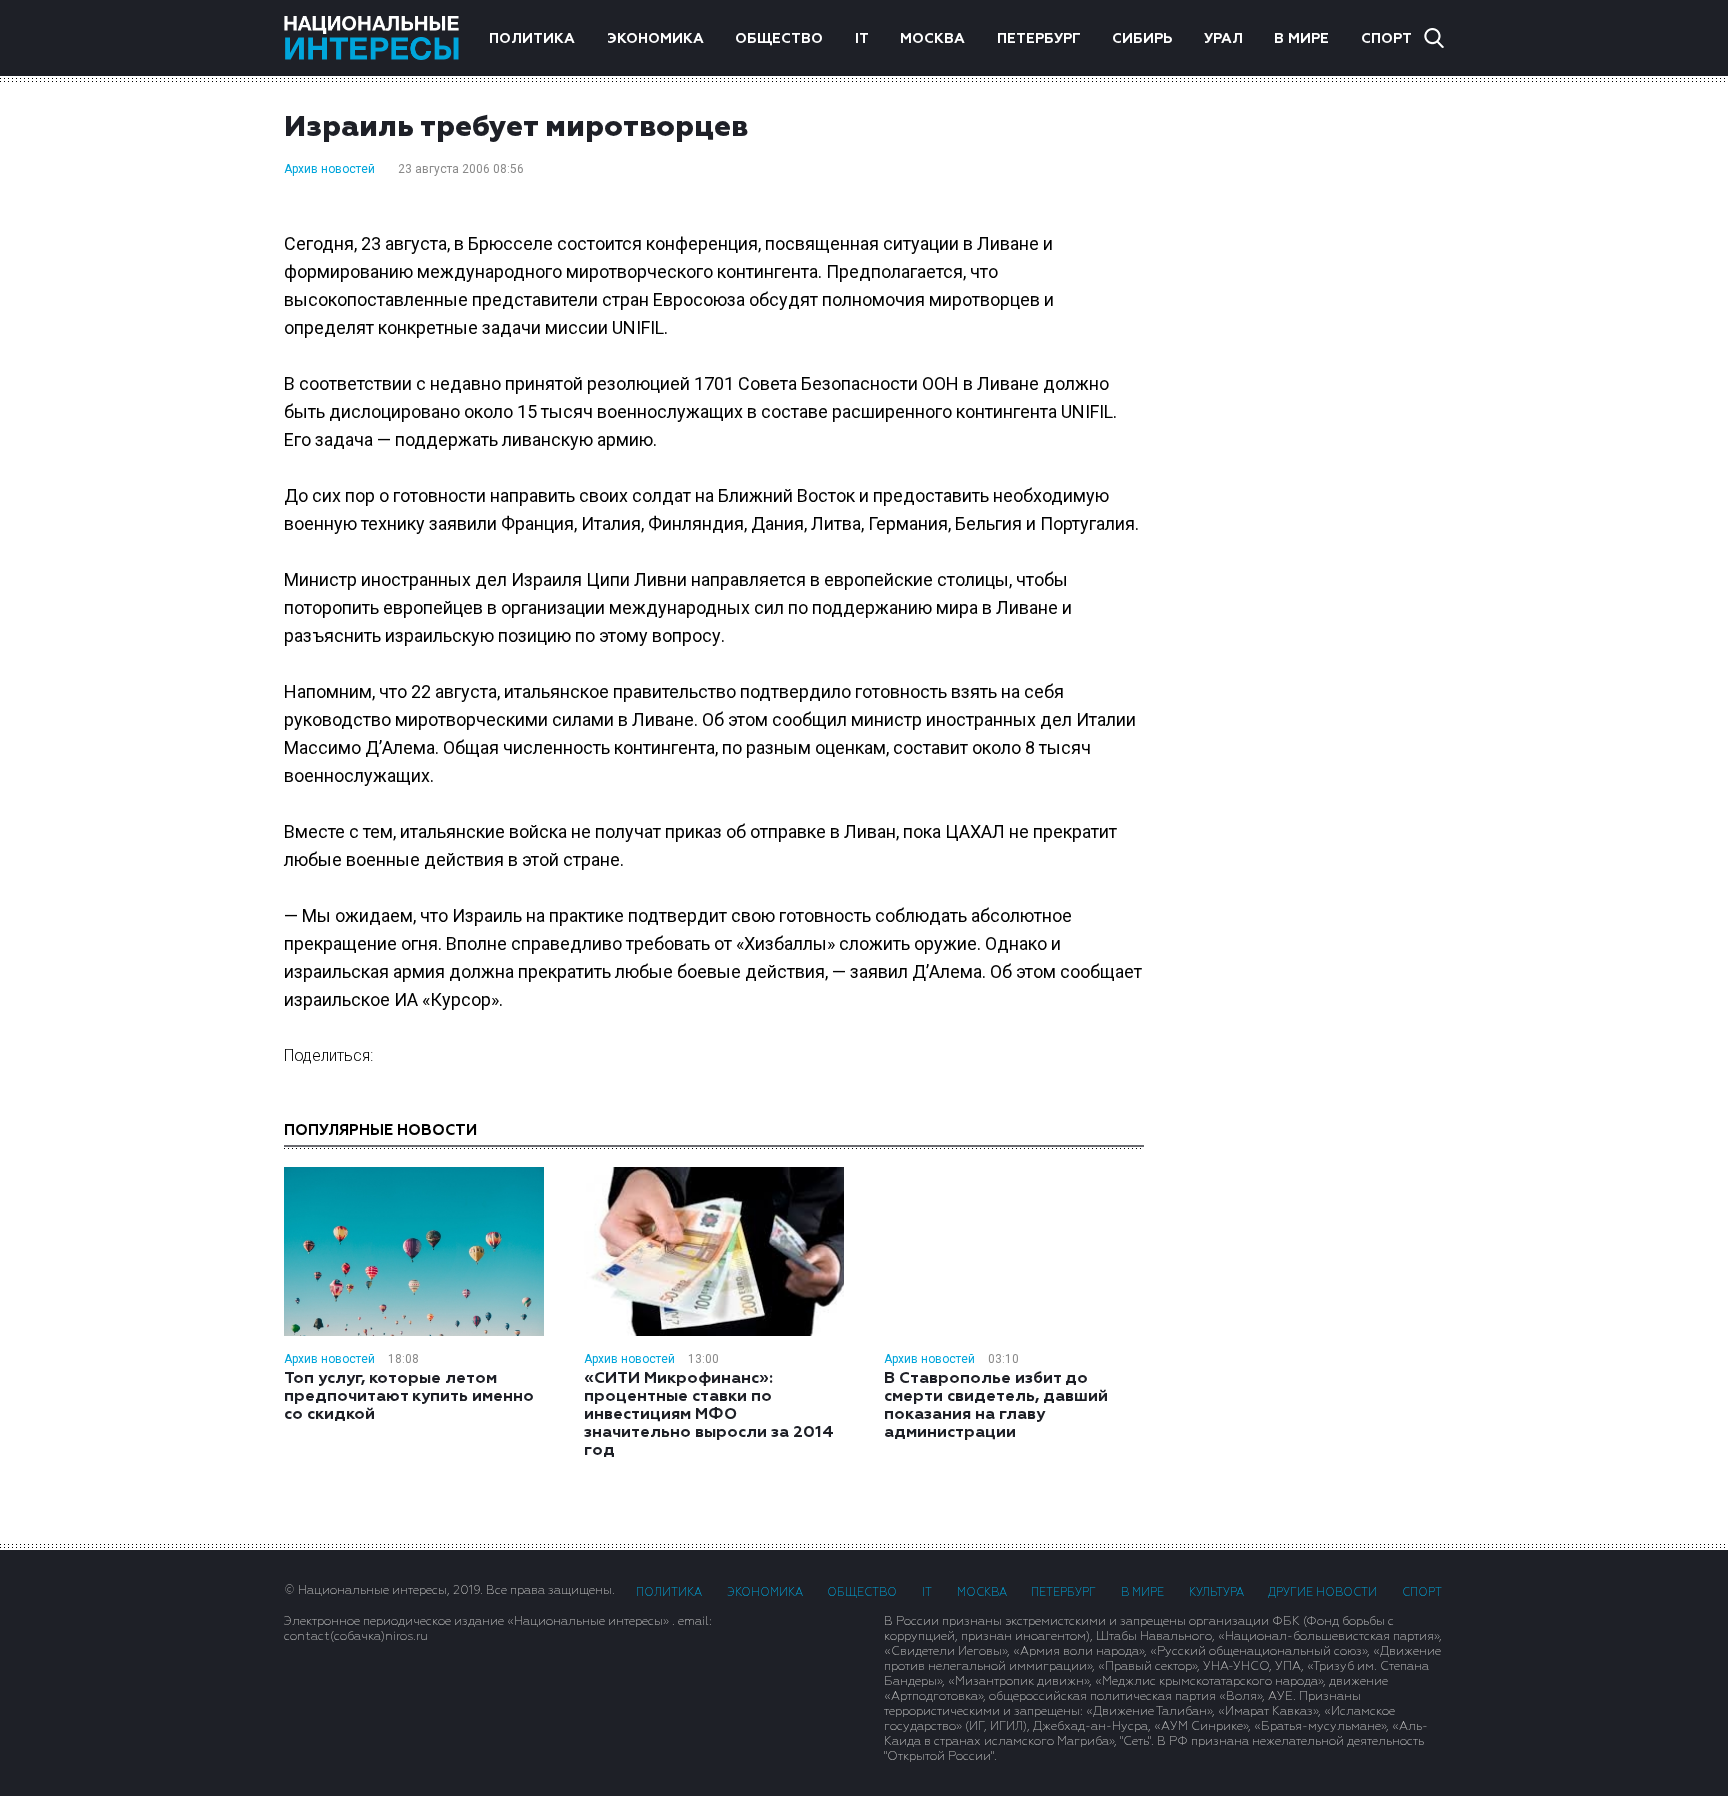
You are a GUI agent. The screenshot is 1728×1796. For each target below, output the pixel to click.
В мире (1301, 39)
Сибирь (1142, 39)
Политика (532, 39)
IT (862, 39)
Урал (1223, 39)
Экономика (655, 39)
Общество (779, 39)
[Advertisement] (1314, 395)
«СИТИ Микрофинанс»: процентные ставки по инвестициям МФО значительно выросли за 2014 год (709, 1415)
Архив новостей (329, 169)
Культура (1216, 1592)
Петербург (1039, 39)
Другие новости (1322, 1592)
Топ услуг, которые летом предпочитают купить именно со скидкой (409, 1397)
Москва (932, 39)
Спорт (1386, 39)
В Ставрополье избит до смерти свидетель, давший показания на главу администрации (996, 1406)
